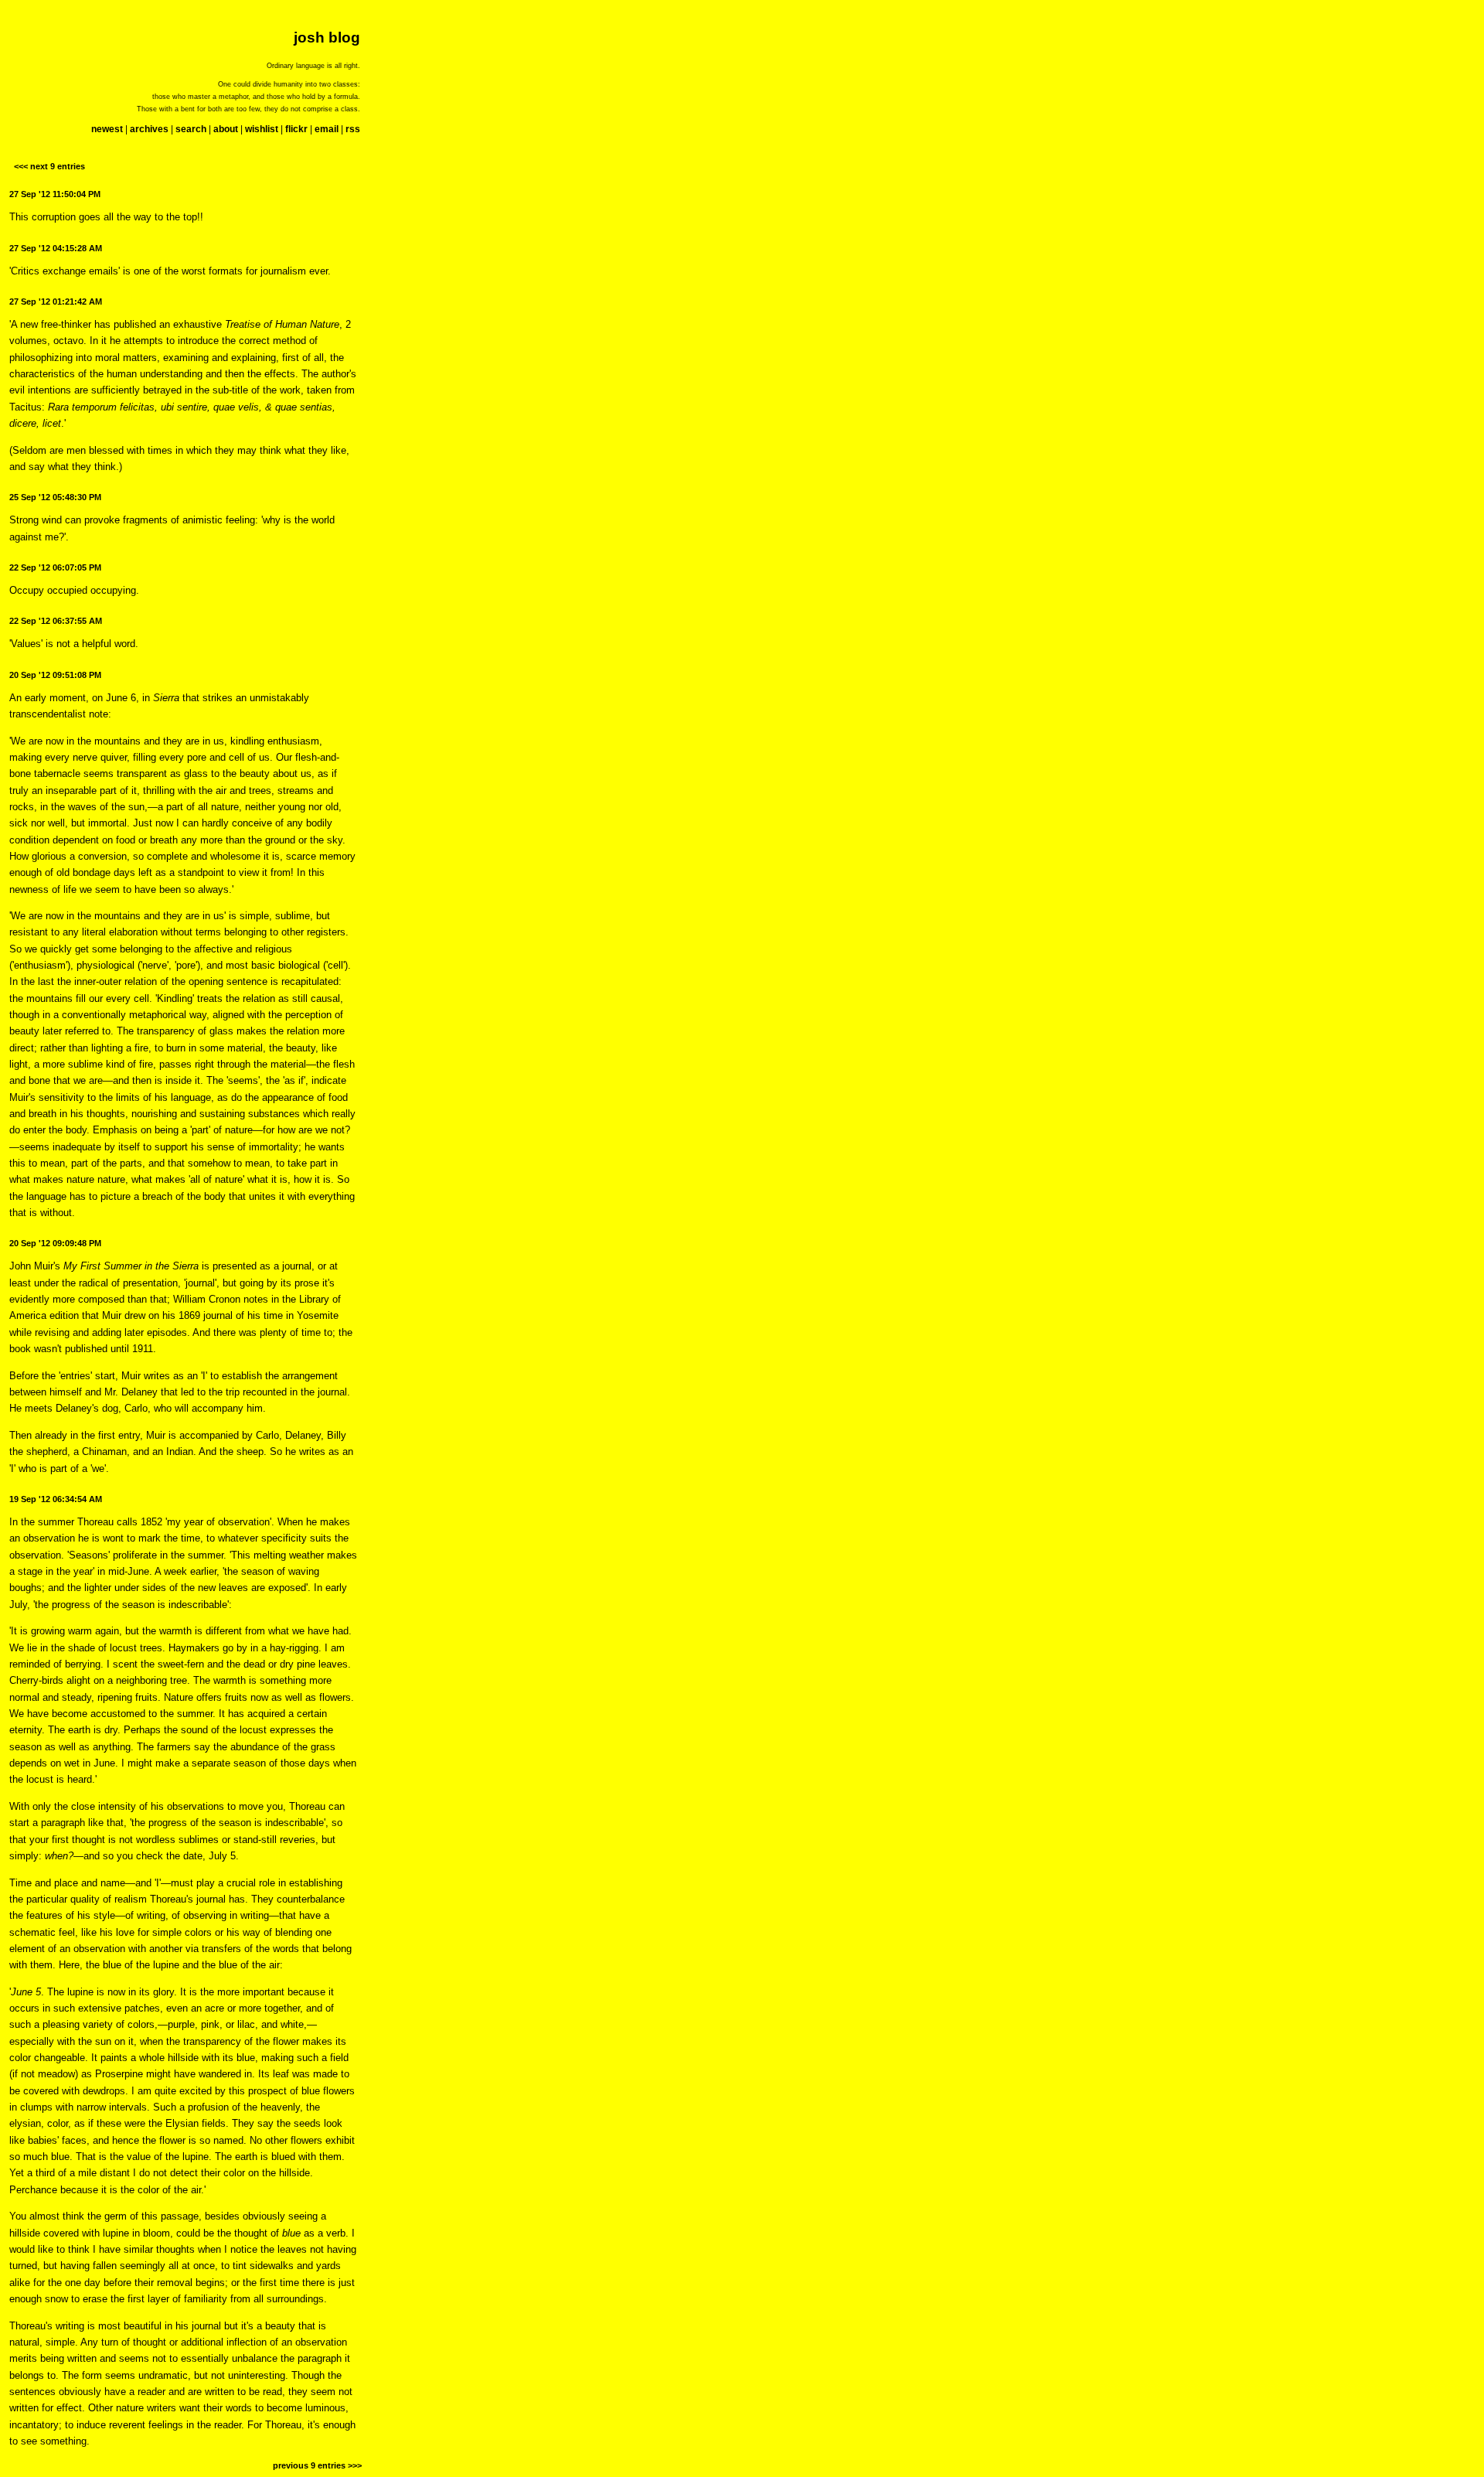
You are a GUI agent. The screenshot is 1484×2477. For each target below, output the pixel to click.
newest (107, 129)
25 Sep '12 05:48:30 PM (55, 497)
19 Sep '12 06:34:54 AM (56, 1499)
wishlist (262, 129)
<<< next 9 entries (49, 166)
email (327, 129)
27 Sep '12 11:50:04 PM (55, 194)
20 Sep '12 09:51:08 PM (55, 675)
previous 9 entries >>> (317, 2465)
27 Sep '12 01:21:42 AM (56, 302)
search (191, 129)
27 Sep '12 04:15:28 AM (56, 248)
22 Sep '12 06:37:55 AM (56, 621)
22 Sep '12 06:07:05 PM (55, 567)
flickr (296, 129)
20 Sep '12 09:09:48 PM (55, 1243)
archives (149, 129)
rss (353, 129)
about (226, 129)
